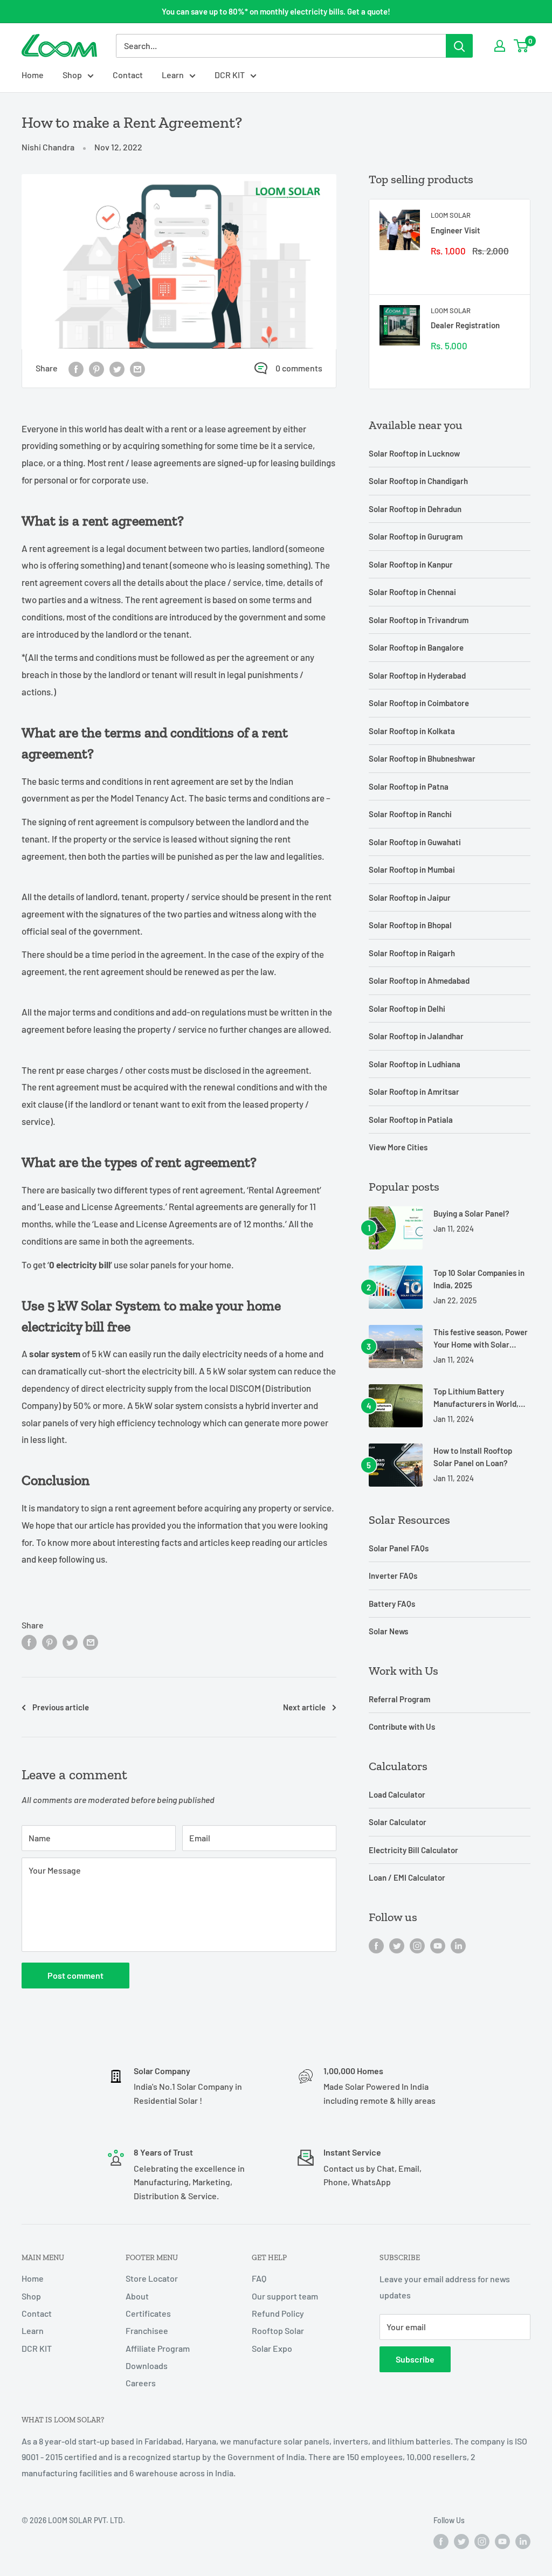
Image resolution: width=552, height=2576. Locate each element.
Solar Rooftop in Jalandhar (416, 1036)
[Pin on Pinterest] (96, 368)
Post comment (75, 1975)
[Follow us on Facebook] (376, 1945)
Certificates (148, 2313)
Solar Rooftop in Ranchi (410, 814)
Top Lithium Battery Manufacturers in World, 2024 (476, 1399)
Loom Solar (451, 215)
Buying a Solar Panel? (471, 1213)
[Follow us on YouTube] (438, 1945)
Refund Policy (278, 2313)
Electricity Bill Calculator (413, 1850)
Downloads (147, 2366)
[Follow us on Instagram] (417, 1945)
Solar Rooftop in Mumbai (412, 869)
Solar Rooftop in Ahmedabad (419, 980)
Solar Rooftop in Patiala (411, 1120)
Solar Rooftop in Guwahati (415, 842)
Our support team (285, 2296)
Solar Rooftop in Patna (409, 786)
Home (33, 75)
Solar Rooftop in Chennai (412, 592)
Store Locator (152, 2278)
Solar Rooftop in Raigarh (412, 953)
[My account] (500, 46)
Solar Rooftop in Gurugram (416, 536)
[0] (522, 46)
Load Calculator (397, 1794)
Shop (72, 75)
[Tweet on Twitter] (117, 368)
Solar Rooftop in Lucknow (414, 453)
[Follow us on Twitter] (397, 1945)
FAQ (259, 2278)
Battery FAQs (392, 1604)
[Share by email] (137, 368)
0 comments (299, 368)
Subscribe (415, 2359)
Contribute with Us (402, 1726)
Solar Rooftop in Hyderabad (417, 675)
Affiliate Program (158, 2348)
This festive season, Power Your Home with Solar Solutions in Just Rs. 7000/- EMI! (481, 1339)
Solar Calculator (398, 1822)
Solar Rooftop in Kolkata (412, 731)
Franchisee (147, 2330)
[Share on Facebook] (76, 368)
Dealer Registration (465, 325)
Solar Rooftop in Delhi (407, 1009)
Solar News (388, 1631)
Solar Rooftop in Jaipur (410, 897)
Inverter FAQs (393, 1576)
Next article (304, 1707)
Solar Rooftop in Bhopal (410, 925)
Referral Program (399, 1699)
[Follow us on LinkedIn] (458, 1945)
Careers (141, 2383)
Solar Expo (272, 2348)
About (137, 2296)
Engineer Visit (456, 230)
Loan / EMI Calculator (407, 1877)
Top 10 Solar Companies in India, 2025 (479, 1279)
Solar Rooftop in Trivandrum (419, 620)
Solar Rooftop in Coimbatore (419, 703)
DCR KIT (230, 75)
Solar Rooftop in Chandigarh (418, 481)
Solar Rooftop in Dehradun (415, 509)
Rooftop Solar (278, 2330)
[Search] (459, 46)
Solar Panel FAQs (399, 1548)
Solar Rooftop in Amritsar (414, 1092)
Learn (173, 75)
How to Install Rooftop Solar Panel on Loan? (473, 1457)
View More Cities (398, 1147)
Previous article (61, 1707)
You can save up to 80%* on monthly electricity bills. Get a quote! (276, 11)
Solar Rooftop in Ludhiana (415, 1064)
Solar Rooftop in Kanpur (411, 564)
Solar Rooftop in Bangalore (416, 647)
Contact (128, 75)
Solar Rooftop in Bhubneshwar (422, 758)
